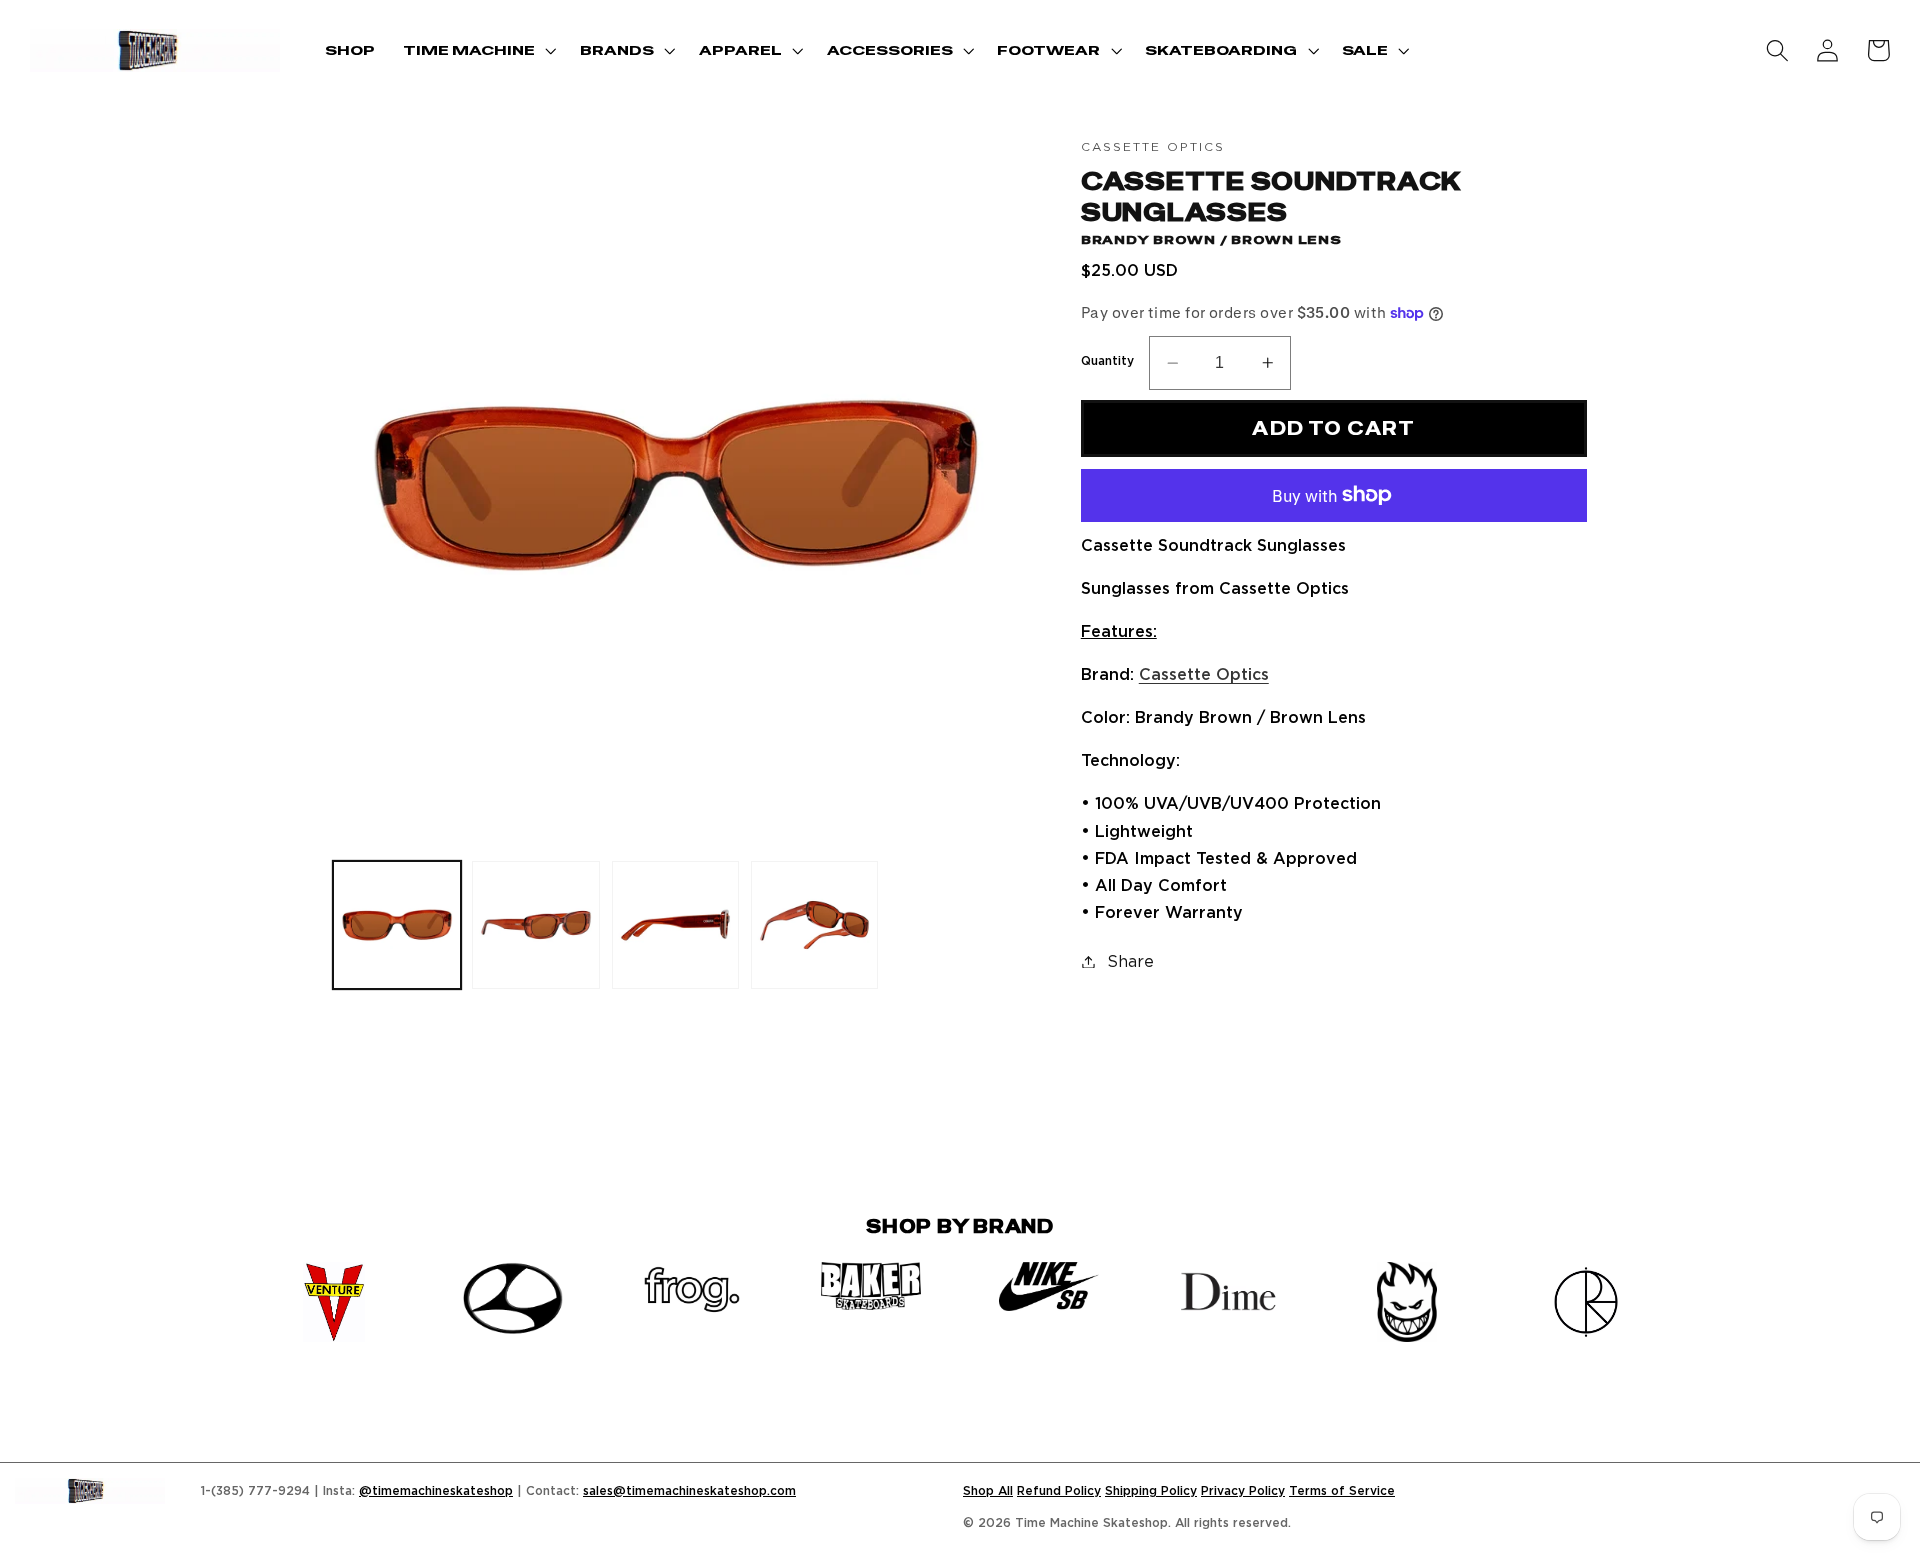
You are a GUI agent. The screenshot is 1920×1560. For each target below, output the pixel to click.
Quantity (1107, 360)
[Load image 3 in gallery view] (676, 925)
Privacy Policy (1243, 1490)
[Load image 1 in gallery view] (397, 925)
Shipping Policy (1151, 1490)
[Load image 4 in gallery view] (815, 925)
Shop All (988, 1490)
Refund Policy (1059, 1490)
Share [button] (1130, 961)
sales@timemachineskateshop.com (689, 1490)
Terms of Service (1342, 1490)
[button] (477, 50)
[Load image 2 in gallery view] (536, 925)
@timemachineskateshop (436, 1490)
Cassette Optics (1204, 674)
